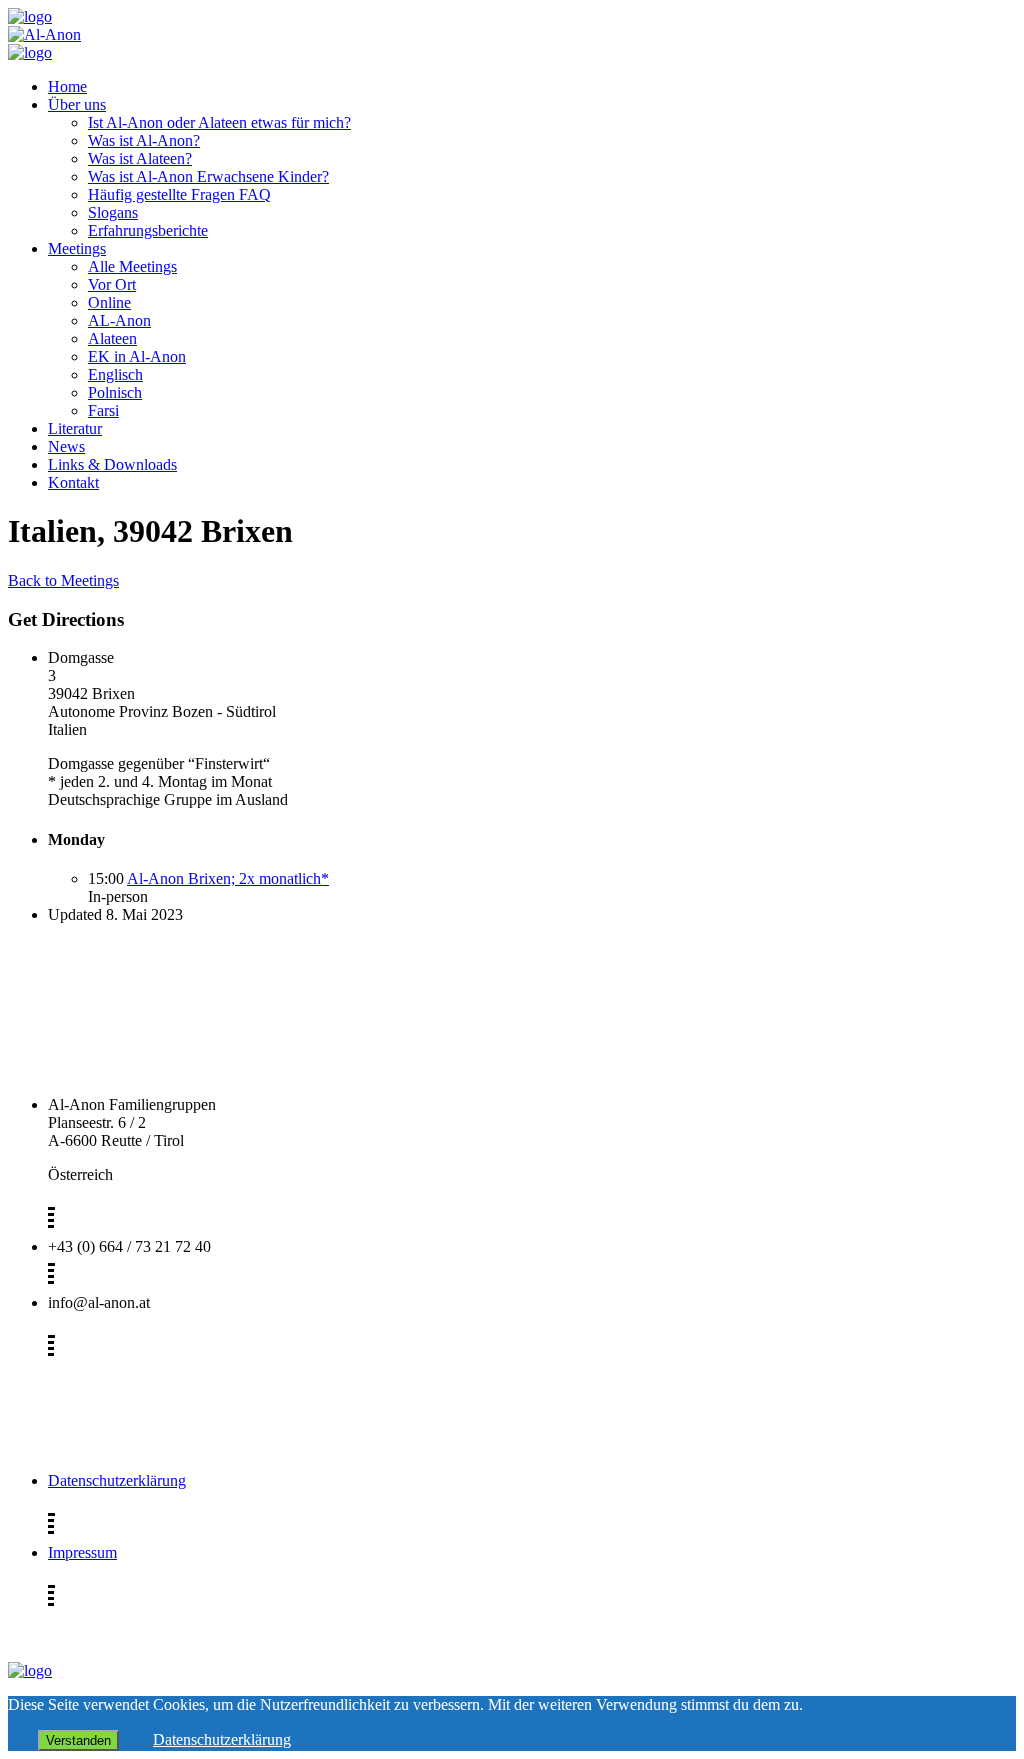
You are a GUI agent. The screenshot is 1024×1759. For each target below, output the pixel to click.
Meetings (77, 248)
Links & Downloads (112, 464)
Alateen (112, 338)
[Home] (30, 16)
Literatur (75, 428)
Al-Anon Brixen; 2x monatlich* (228, 878)
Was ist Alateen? (140, 158)
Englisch (115, 374)
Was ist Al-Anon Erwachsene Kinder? (208, 176)
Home (67, 86)
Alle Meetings (132, 266)
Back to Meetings (63, 580)
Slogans (113, 212)
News (66, 446)
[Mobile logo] (30, 1670)
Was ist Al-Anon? (144, 140)
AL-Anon (119, 320)
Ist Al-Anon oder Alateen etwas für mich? (219, 122)
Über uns (77, 104)
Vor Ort (112, 284)
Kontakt (73, 482)
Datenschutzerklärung (117, 1480)
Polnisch (115, 392)
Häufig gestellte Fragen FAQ (179, 194)
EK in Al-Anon (137, 356)
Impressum (82, 1552)
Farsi (103, 410)
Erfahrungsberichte (148, 230)
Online (109, 302)
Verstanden (78, 1740)
